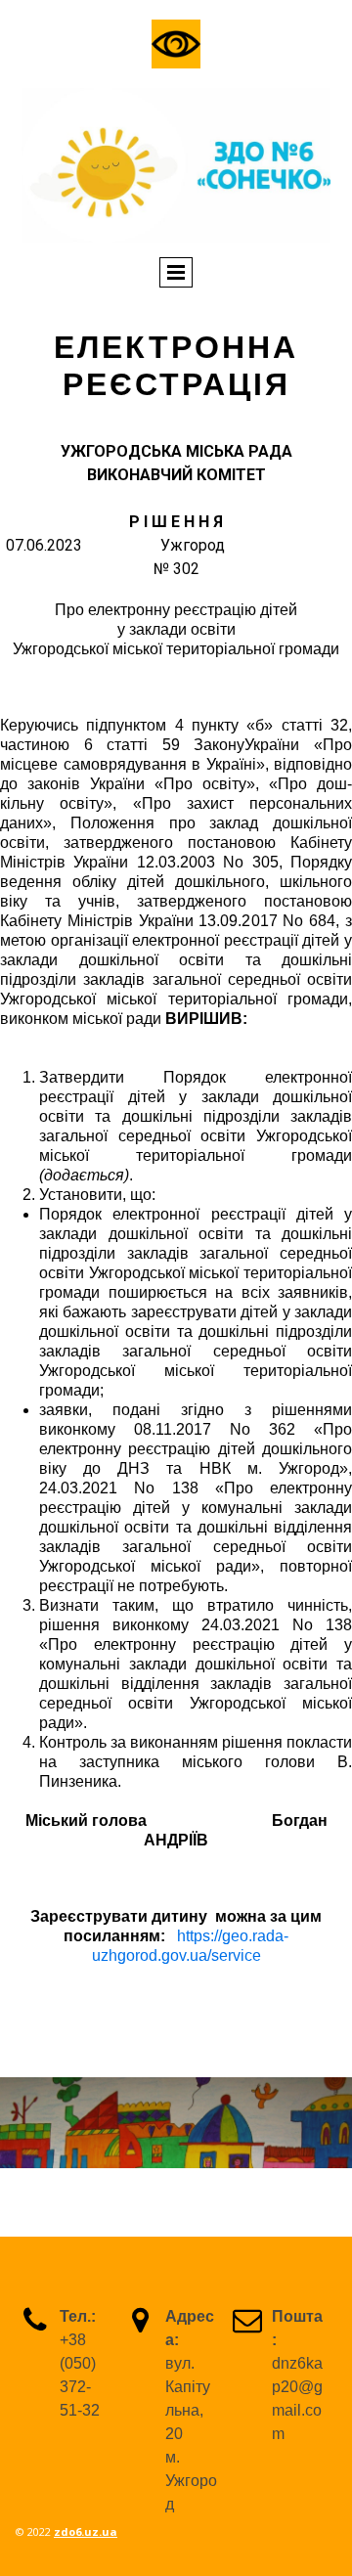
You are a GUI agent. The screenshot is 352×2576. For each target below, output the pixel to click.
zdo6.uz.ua (86, 2532)
